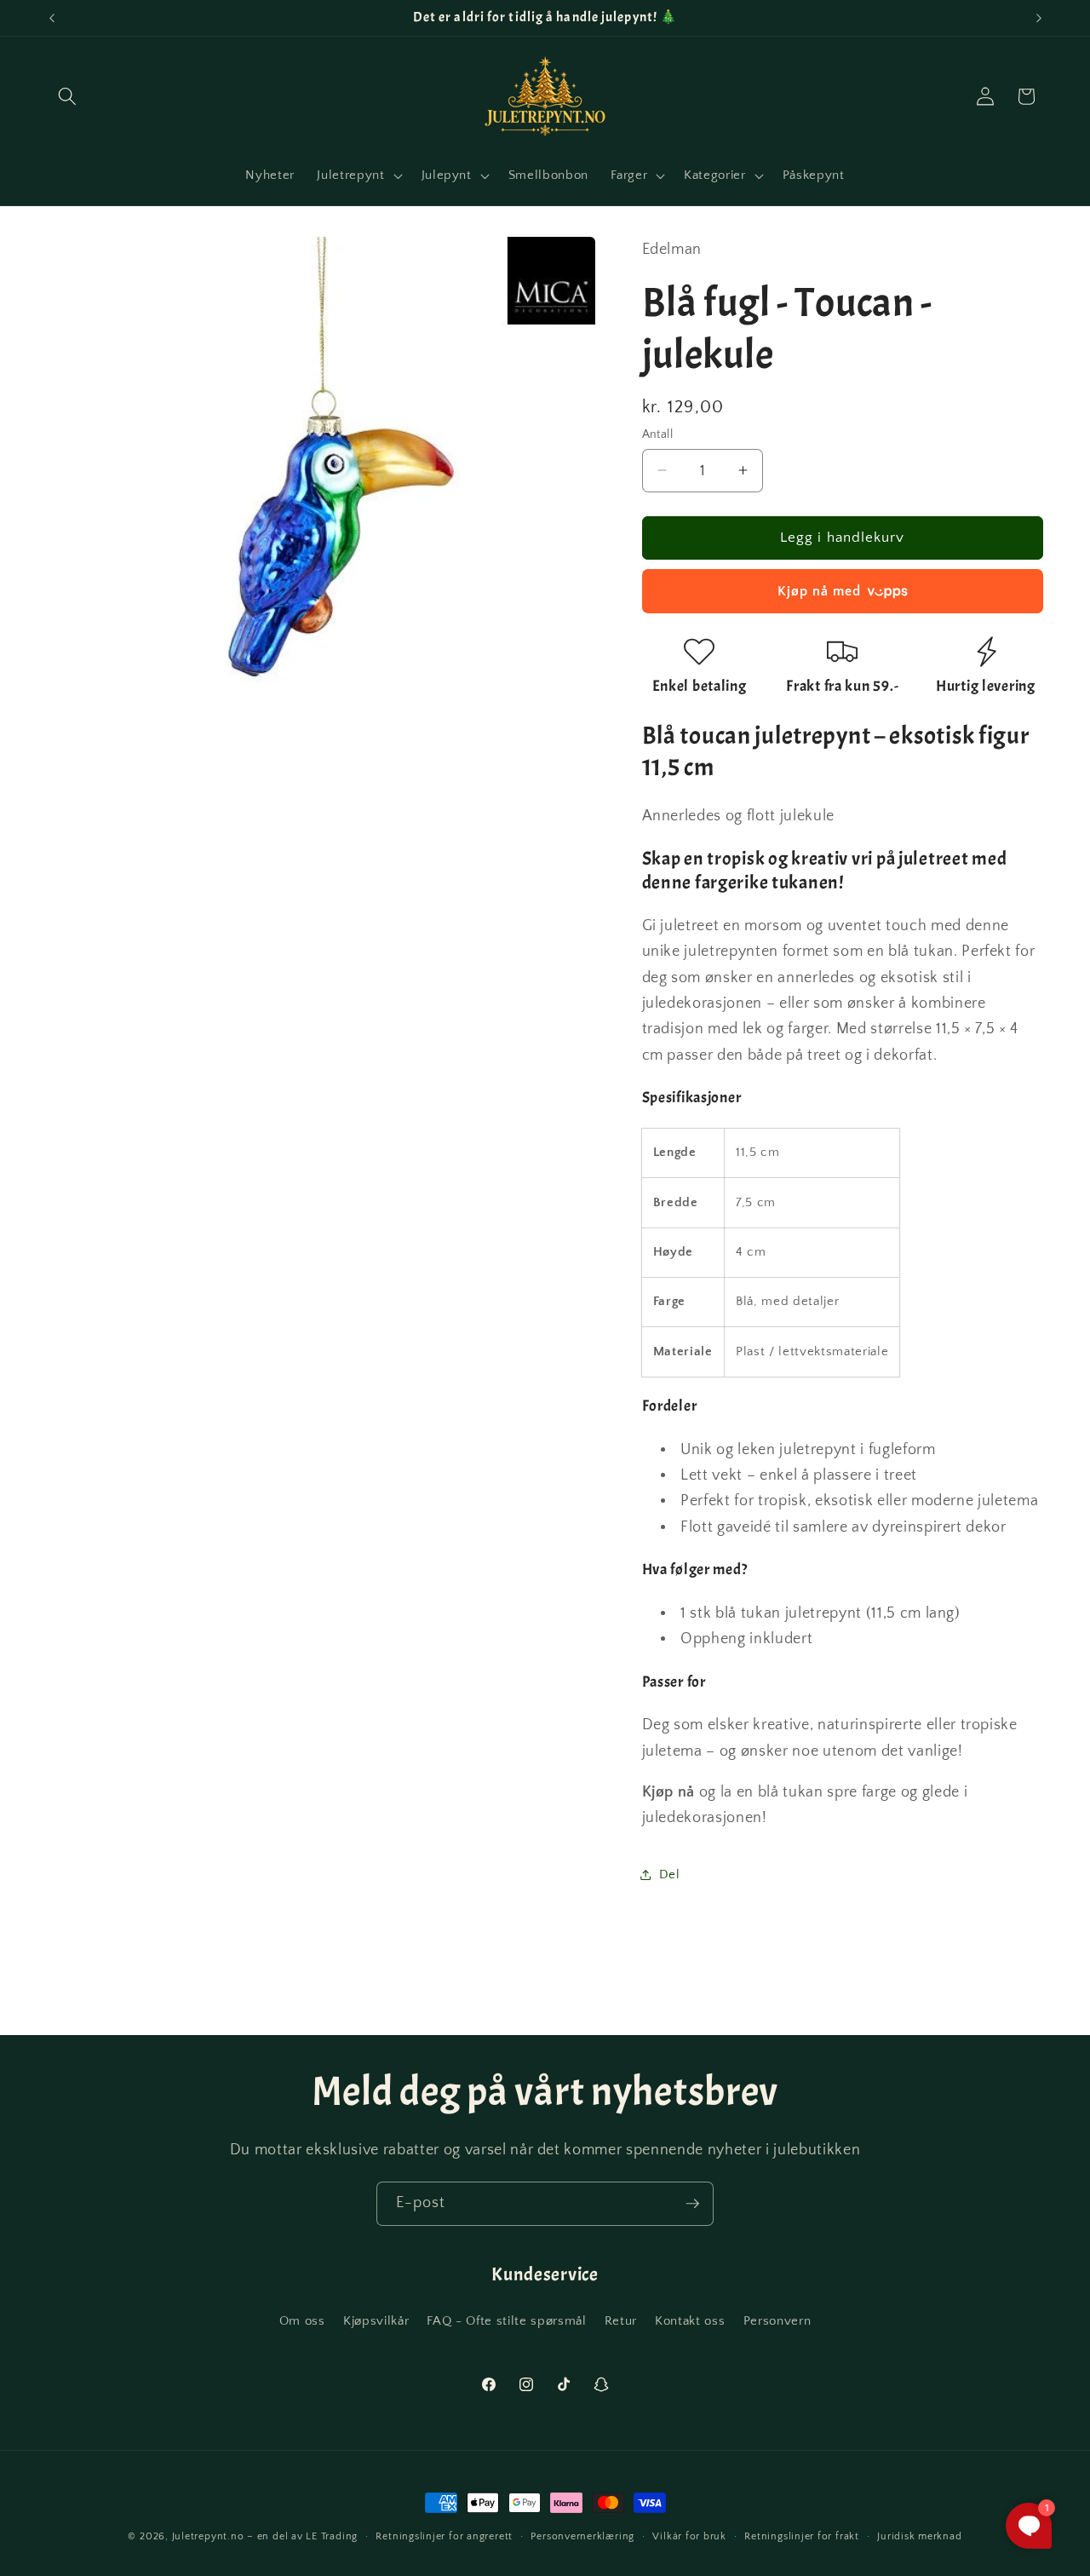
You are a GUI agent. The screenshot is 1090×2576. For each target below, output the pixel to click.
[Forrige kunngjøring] (52, 18)
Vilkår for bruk (689, 2536)
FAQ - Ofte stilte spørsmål (506, 2321)
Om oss (302, 2321)
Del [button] (670, 1874)
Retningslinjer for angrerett (444, 2536)
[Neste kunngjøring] (1039, 18)
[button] (67, 96)
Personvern (777, 2321)
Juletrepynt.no (208, 2536)
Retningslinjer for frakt (801, 2536)
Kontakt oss (690, 2321)
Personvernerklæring (582, 2536)
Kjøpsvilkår (376, 2321)
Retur (621, 2321)
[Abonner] (692, 2204)
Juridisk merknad (919, 2536)
